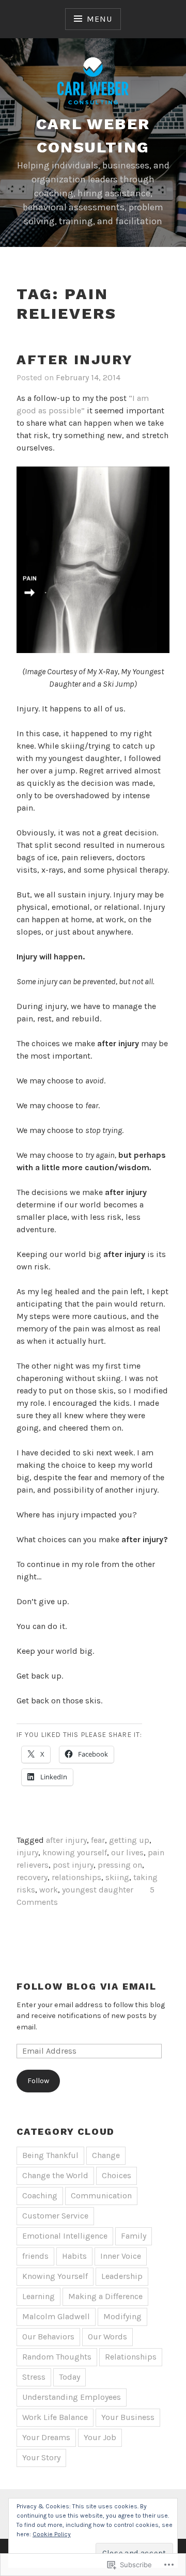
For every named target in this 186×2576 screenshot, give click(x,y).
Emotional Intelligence (65, 2236)
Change (106, 2155)
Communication (101, 2195)
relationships (76, 1877)
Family (134, 2236)
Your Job (100, 2437)
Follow (38, 2081)
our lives (127, 1852)
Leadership (122, 2276)
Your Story (41, 2457)
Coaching (40, 2195)
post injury (73, 1865)
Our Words (107, 2337)
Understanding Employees (72, 2397)
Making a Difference (105, 2296)
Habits (74, 2256)
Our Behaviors (48, 2337)
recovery (32, 1877)
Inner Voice (121, 2256)
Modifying (122, 2316)
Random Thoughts (57, 2357)
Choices (117, 2175)
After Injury (75, 360)
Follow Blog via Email (87, 1986)
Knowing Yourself (55, 2276)
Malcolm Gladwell (56, 2316)
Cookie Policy (52, 2534)
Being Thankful (50, 2155)
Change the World (55, 2175)
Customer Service (55, 2216)
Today (69, 2377)
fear (98, 1840)
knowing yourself (75, 1852)
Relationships (131, 2357)
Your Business (128, 2417)
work (49, 1890)
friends (35, 2256)
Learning (38, 2296)
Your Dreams (46, 2437)
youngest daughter (98, 1890)
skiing (117, 1877)
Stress (34, 2377)
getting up (129, 1840)
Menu (99, 19)
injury (27, 1852)
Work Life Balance (55, 2417)
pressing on (120, 1865)
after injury (66, 1840)
